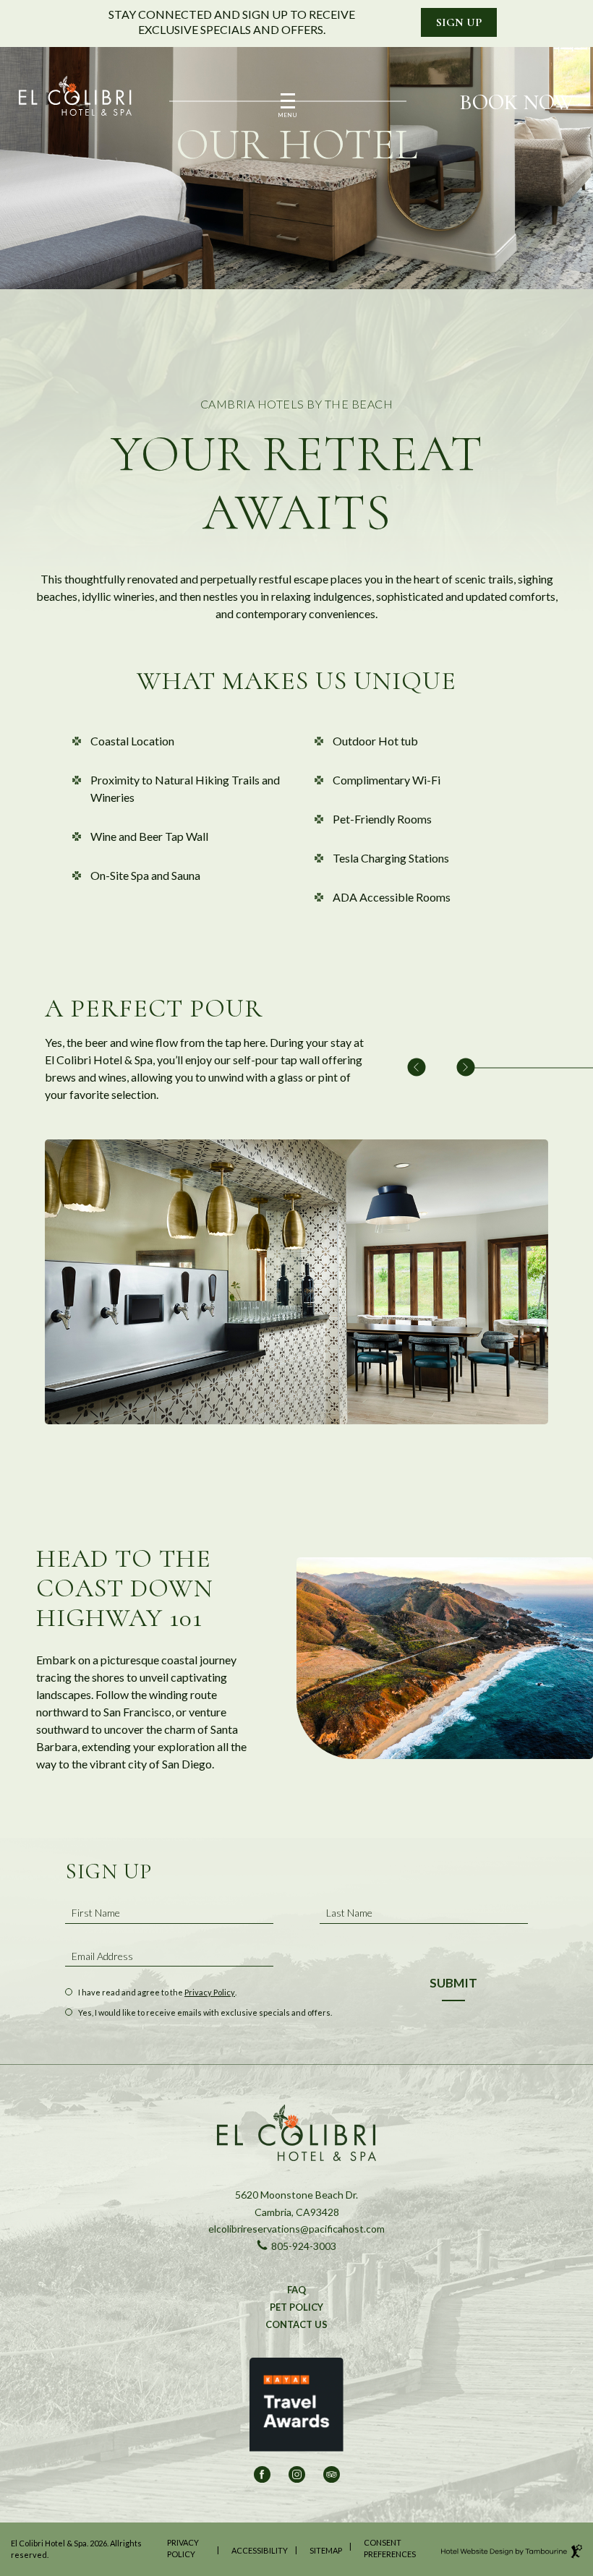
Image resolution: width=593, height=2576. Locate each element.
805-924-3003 (296, 2246)
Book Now (517, 103)
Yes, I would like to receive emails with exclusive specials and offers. (205, 2013)
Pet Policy (296, 2307)
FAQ (296, 2290)
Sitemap (326, 2550)
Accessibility (260, 2550)
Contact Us (296, 2324)
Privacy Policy (210, 1992)
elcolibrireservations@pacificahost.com (296, 2228)
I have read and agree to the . (157, 1993)
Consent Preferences (390, 2549)
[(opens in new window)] (296, 2410)
